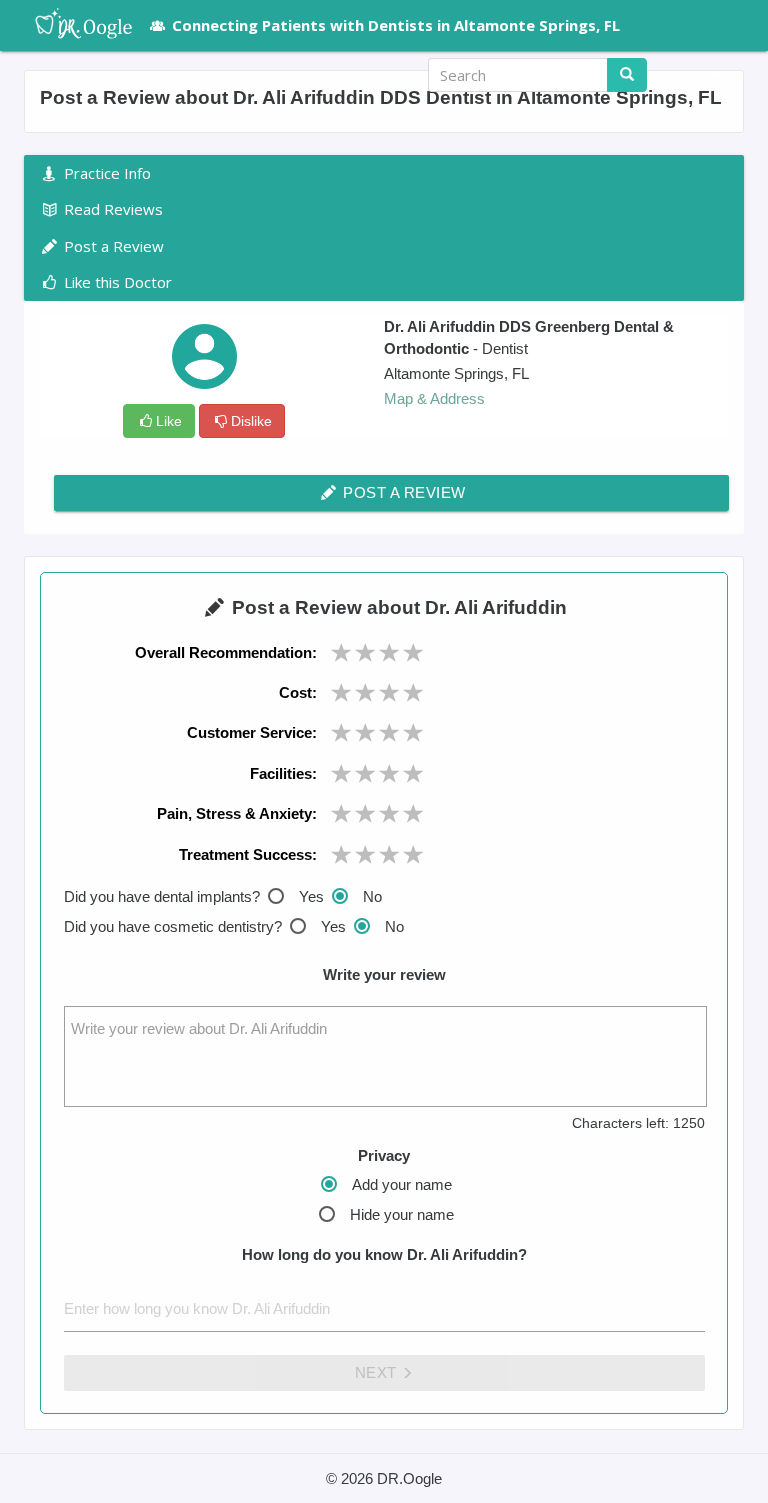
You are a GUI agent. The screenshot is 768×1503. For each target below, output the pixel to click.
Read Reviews (111, 209)
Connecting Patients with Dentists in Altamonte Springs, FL (396, 25)
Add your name (402, 1184)
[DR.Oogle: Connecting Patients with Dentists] (73, 25)
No (372, 896)
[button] (708, 75)
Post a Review (402, 492)
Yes (311, 896)
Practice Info (105, 173)
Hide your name (402, 1214)
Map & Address (434, 398)
